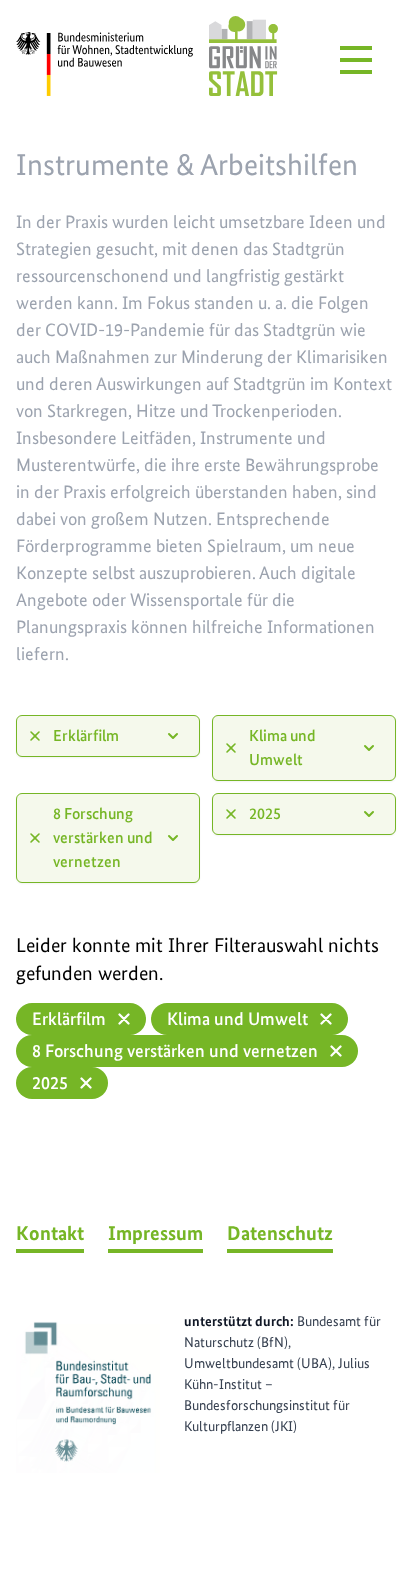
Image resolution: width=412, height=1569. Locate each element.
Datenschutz (280, 1233)
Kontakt (50, 1233)
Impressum (155, 1233)
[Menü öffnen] (356, 60)
